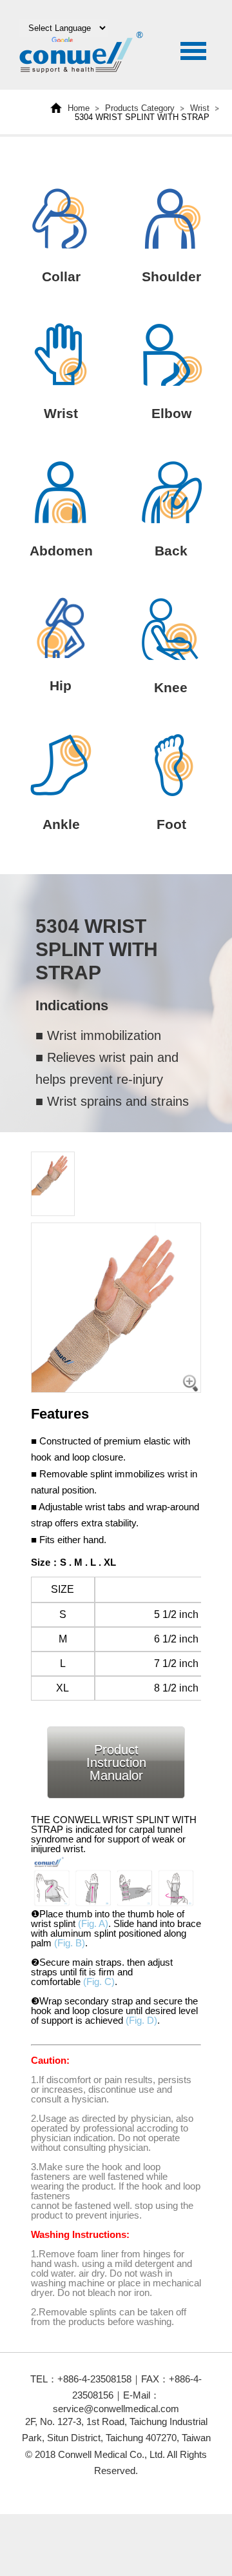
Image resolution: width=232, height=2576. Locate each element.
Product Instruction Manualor (116, 1762)
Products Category (140, 108)
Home (79, 108)
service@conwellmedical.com (116, 2409)
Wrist (200, 108)
